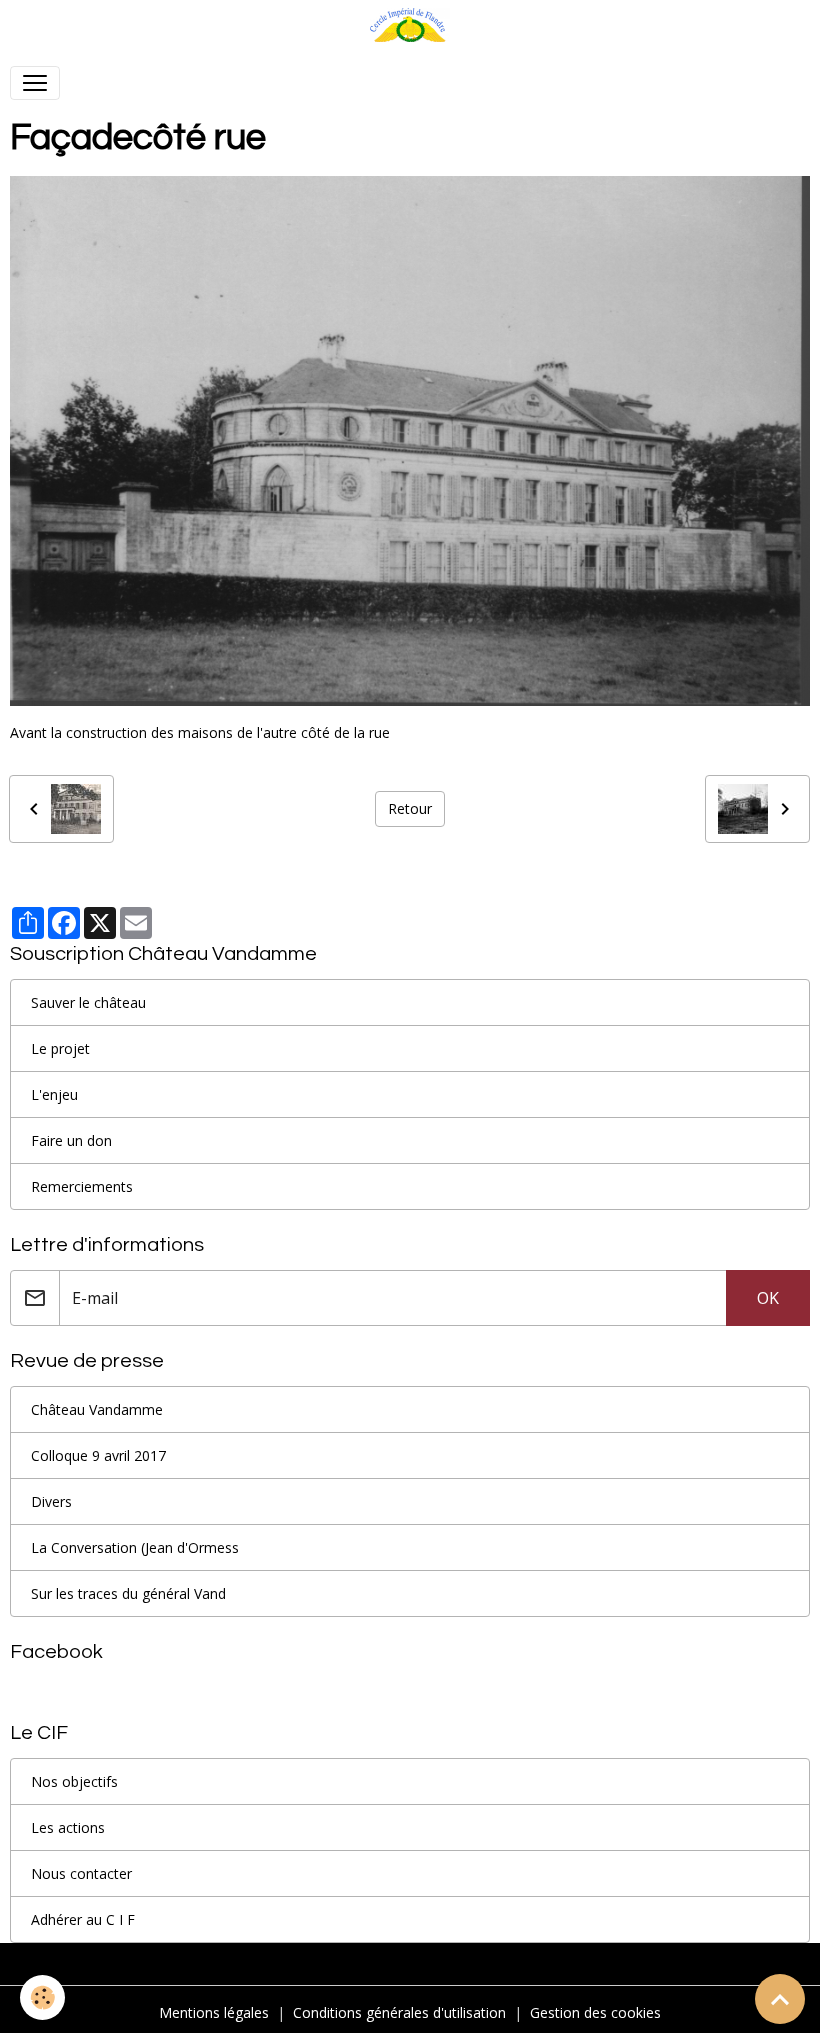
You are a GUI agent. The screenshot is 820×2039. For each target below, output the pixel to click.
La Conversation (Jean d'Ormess (135, 1547)
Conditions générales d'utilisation (399, 2012)
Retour (410, 808)
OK (768, 1298)
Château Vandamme (97, 1409)
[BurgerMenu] (35, 83)
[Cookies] (42, 1997)
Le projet (60, 1048)
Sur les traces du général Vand (128, 1593)
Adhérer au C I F (83, 1919)
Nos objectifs (74, 1781)
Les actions (68, 1827)
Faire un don (71, 1140)
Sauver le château (88, 1002)
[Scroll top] (780, 1999)
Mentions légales (214, 2012)
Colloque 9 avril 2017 (98, 1455)
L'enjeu (54, 1094)
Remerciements (82, 1186)
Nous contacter (81, 1873)
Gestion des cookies (595, 2012)
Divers (51, 1501)
